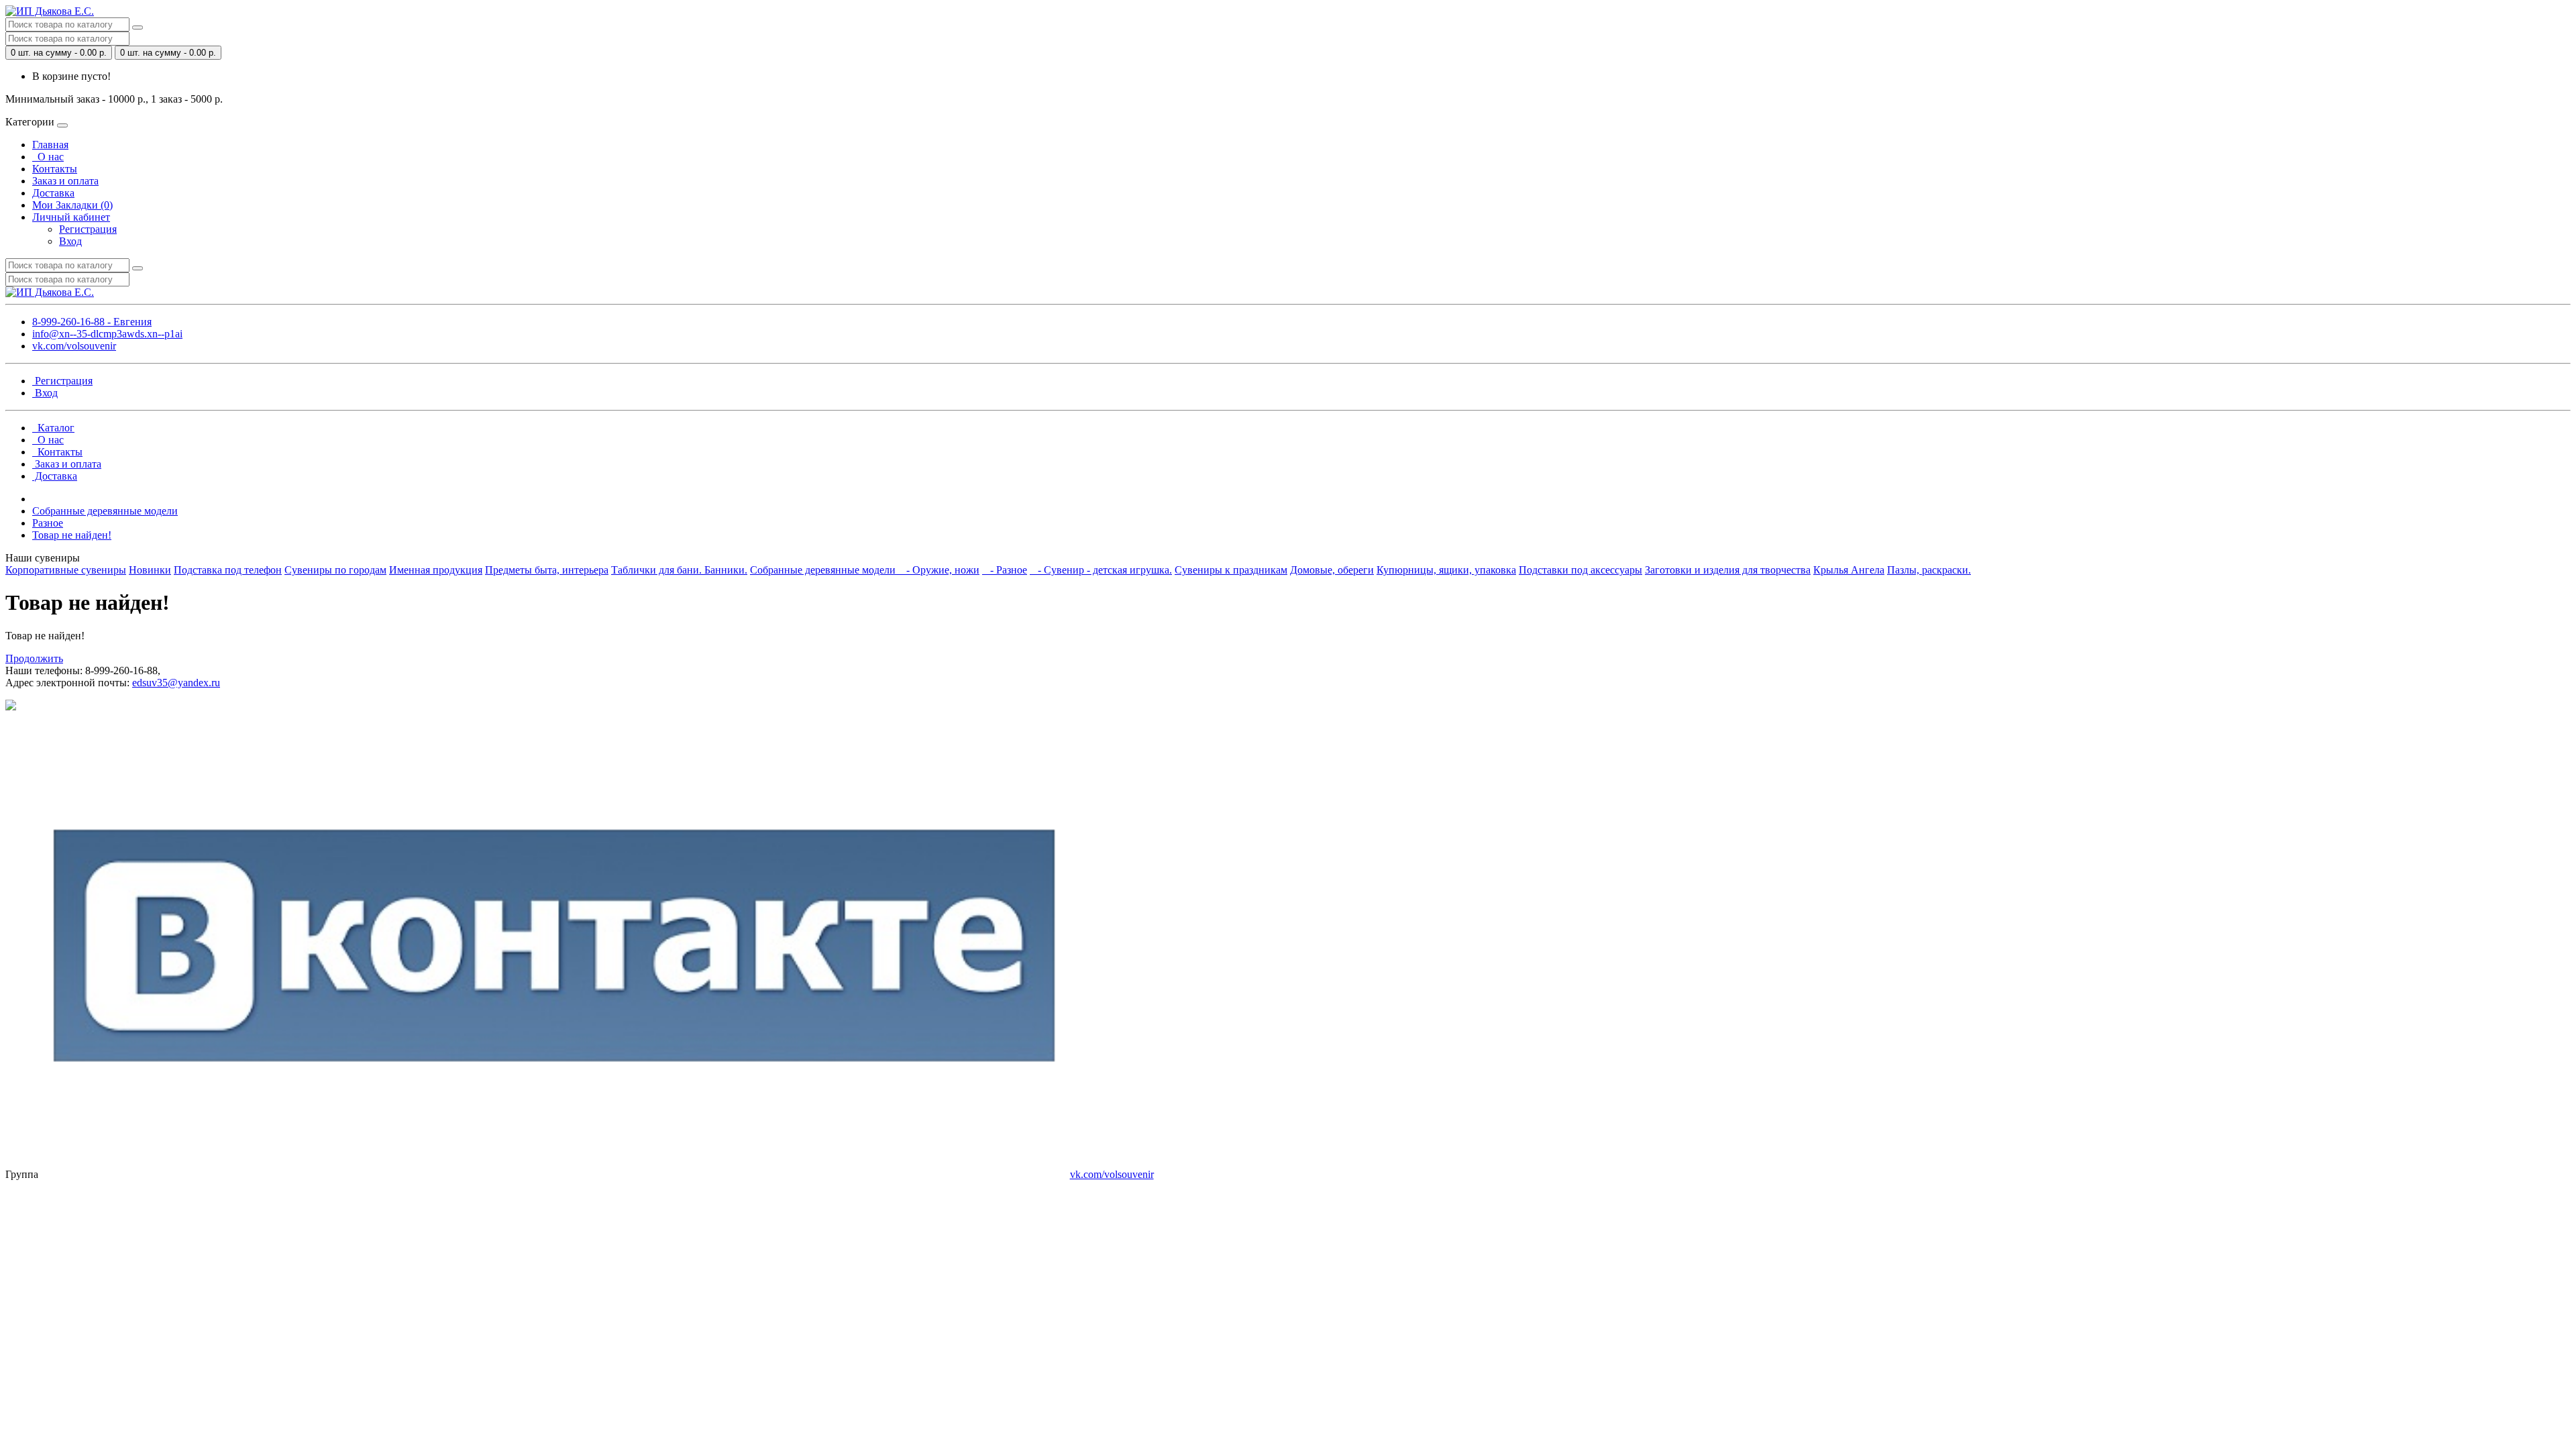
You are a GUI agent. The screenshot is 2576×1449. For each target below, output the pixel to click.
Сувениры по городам (335, 570)
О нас (48, 157)
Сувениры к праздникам (1231, 570)
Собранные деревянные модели (105, 511)
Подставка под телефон (228, 570)
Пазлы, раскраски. (1929, 570)
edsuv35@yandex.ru (176, 683)
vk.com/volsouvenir (74, 346)
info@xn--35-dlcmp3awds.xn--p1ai (107, 334)
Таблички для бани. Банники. (679, 570)
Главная (50, 145)
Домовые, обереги (1332, 570)
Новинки (150, 570)
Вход (70, 241)
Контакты (55, 169)
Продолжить (34, 658)
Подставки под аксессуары (1580, 570)
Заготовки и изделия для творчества (1728, 570)
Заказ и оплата (65, 181)
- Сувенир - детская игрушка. (1101, 570)
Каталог (53, 428)
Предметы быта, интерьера (547, 570)
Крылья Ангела (1849, 570)
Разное (48, 523)
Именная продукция (436, 570)
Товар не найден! (72, 535)
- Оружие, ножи (939, 570)
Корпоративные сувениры (66, 570)
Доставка (53, 193)
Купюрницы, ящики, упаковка (1446, 570)
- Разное (1005, 570)
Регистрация (88, 229)
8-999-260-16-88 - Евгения (92, 322)
